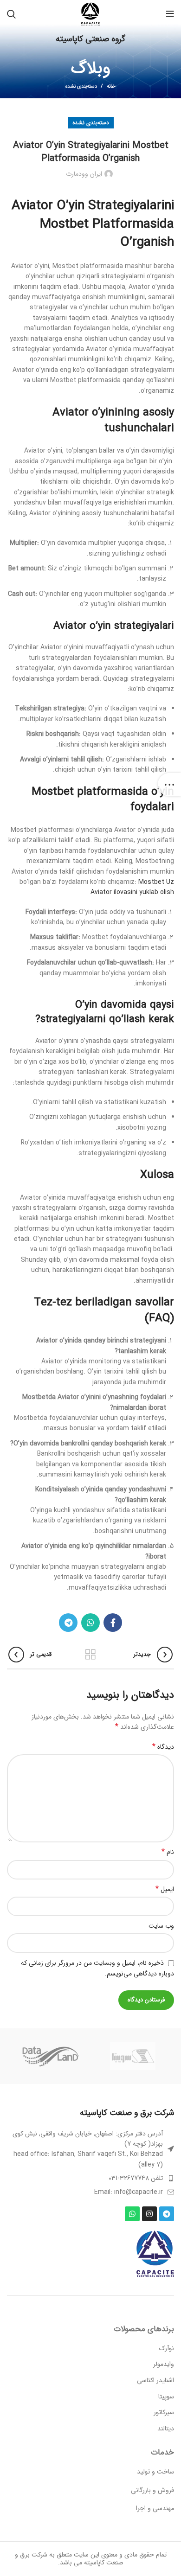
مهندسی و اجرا (155, 2508)
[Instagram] (149, 2214)
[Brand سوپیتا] (133, 2056)
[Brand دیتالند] (50, 2056)
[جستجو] (11, 14)
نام (168, 1852)
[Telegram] (167, 2214)
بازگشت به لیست (90, 1655)
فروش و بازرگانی (152, 2490)
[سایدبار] (169, 785)
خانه (111, 87)
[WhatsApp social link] (90, 1623)
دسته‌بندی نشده (81, 86)
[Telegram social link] (68, 1623)
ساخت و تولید (155, 2472)
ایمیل (165, 1889)
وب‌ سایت (161, 1926)
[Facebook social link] (113, 1623)
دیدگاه (163, 1747)
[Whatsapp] (132, 2214)
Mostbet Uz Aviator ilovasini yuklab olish (132, 887)
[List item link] (90, 2178)
